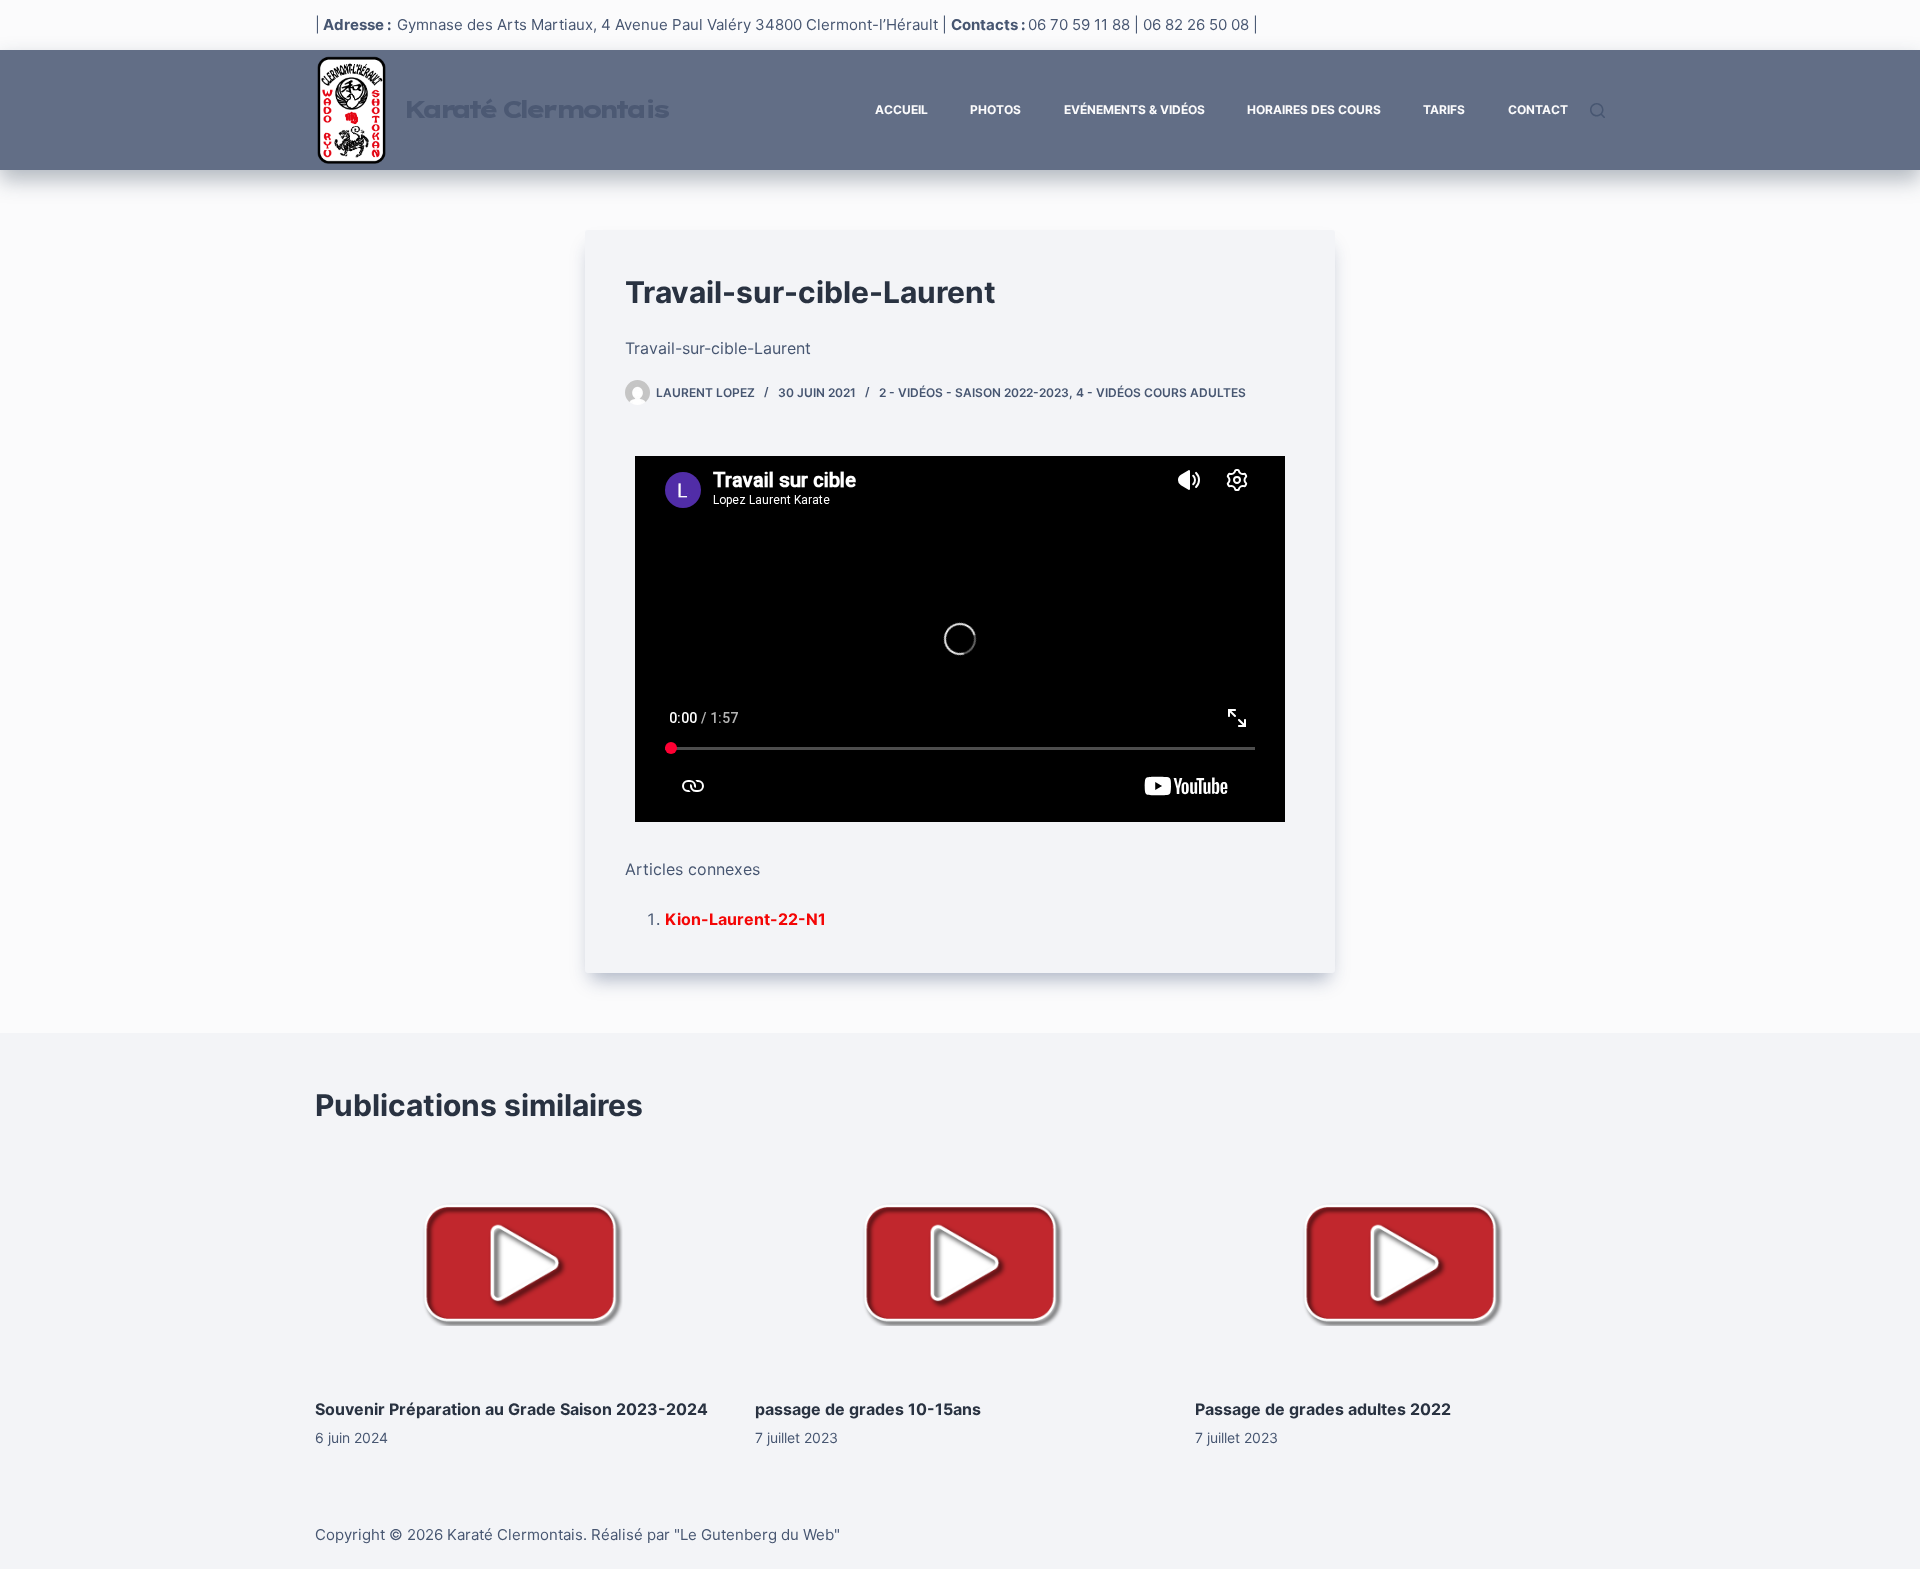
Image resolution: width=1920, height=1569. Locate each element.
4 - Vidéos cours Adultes (1161, 392)
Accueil (901, 109)
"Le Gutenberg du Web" (757, 1534)
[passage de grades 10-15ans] (960, 1262)
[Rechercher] (1597, 110)
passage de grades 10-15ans (868, 1409)
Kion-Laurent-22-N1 (745, 919)
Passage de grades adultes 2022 (1323, 1409)
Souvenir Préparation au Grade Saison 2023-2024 (511, 1409)
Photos (995, 109)
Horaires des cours (1314, 109)
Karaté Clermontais (535, 109)
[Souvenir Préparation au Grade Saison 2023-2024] (520, 1262)
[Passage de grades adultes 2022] (1400, 1262)
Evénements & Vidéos (1134, 109)
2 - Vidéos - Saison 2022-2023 (974, 392)
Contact (1538, 109)
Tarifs (1444, 109)
